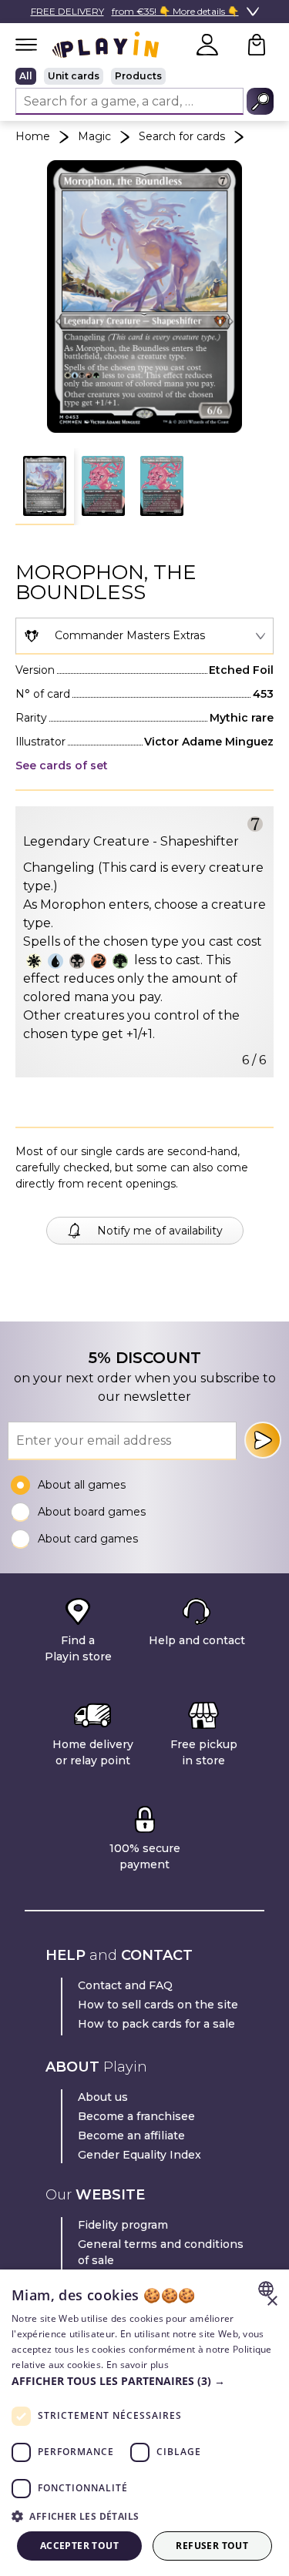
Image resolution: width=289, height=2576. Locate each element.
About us (103, 2097)
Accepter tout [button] (79, 2546)
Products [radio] (138, 76)
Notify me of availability (160, 1231)
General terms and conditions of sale (161, 2252)
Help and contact (197, 1640)
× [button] (272, 2301)
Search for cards (182, 136)
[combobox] (144, 636)
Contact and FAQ (125, 1985)
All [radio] (26, 76)
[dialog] (144, 2423)
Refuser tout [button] (212, 2546)
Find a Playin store (78, 1648)
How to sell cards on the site (158, 2005)
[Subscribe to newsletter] (263, 1440)
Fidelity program (123, 2225)
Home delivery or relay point (93, 1752)
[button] (45, 487)
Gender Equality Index (139, 2155)
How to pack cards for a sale (156, 2024)
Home (33, 136)
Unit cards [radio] (74, 76)
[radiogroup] (144, 76)
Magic (94, 136)
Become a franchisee (136, 2116)
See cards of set (62, 765)
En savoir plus (138, 2365)
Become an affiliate (131, 2136)
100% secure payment (145, 1856)
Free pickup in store (204, 1752)
